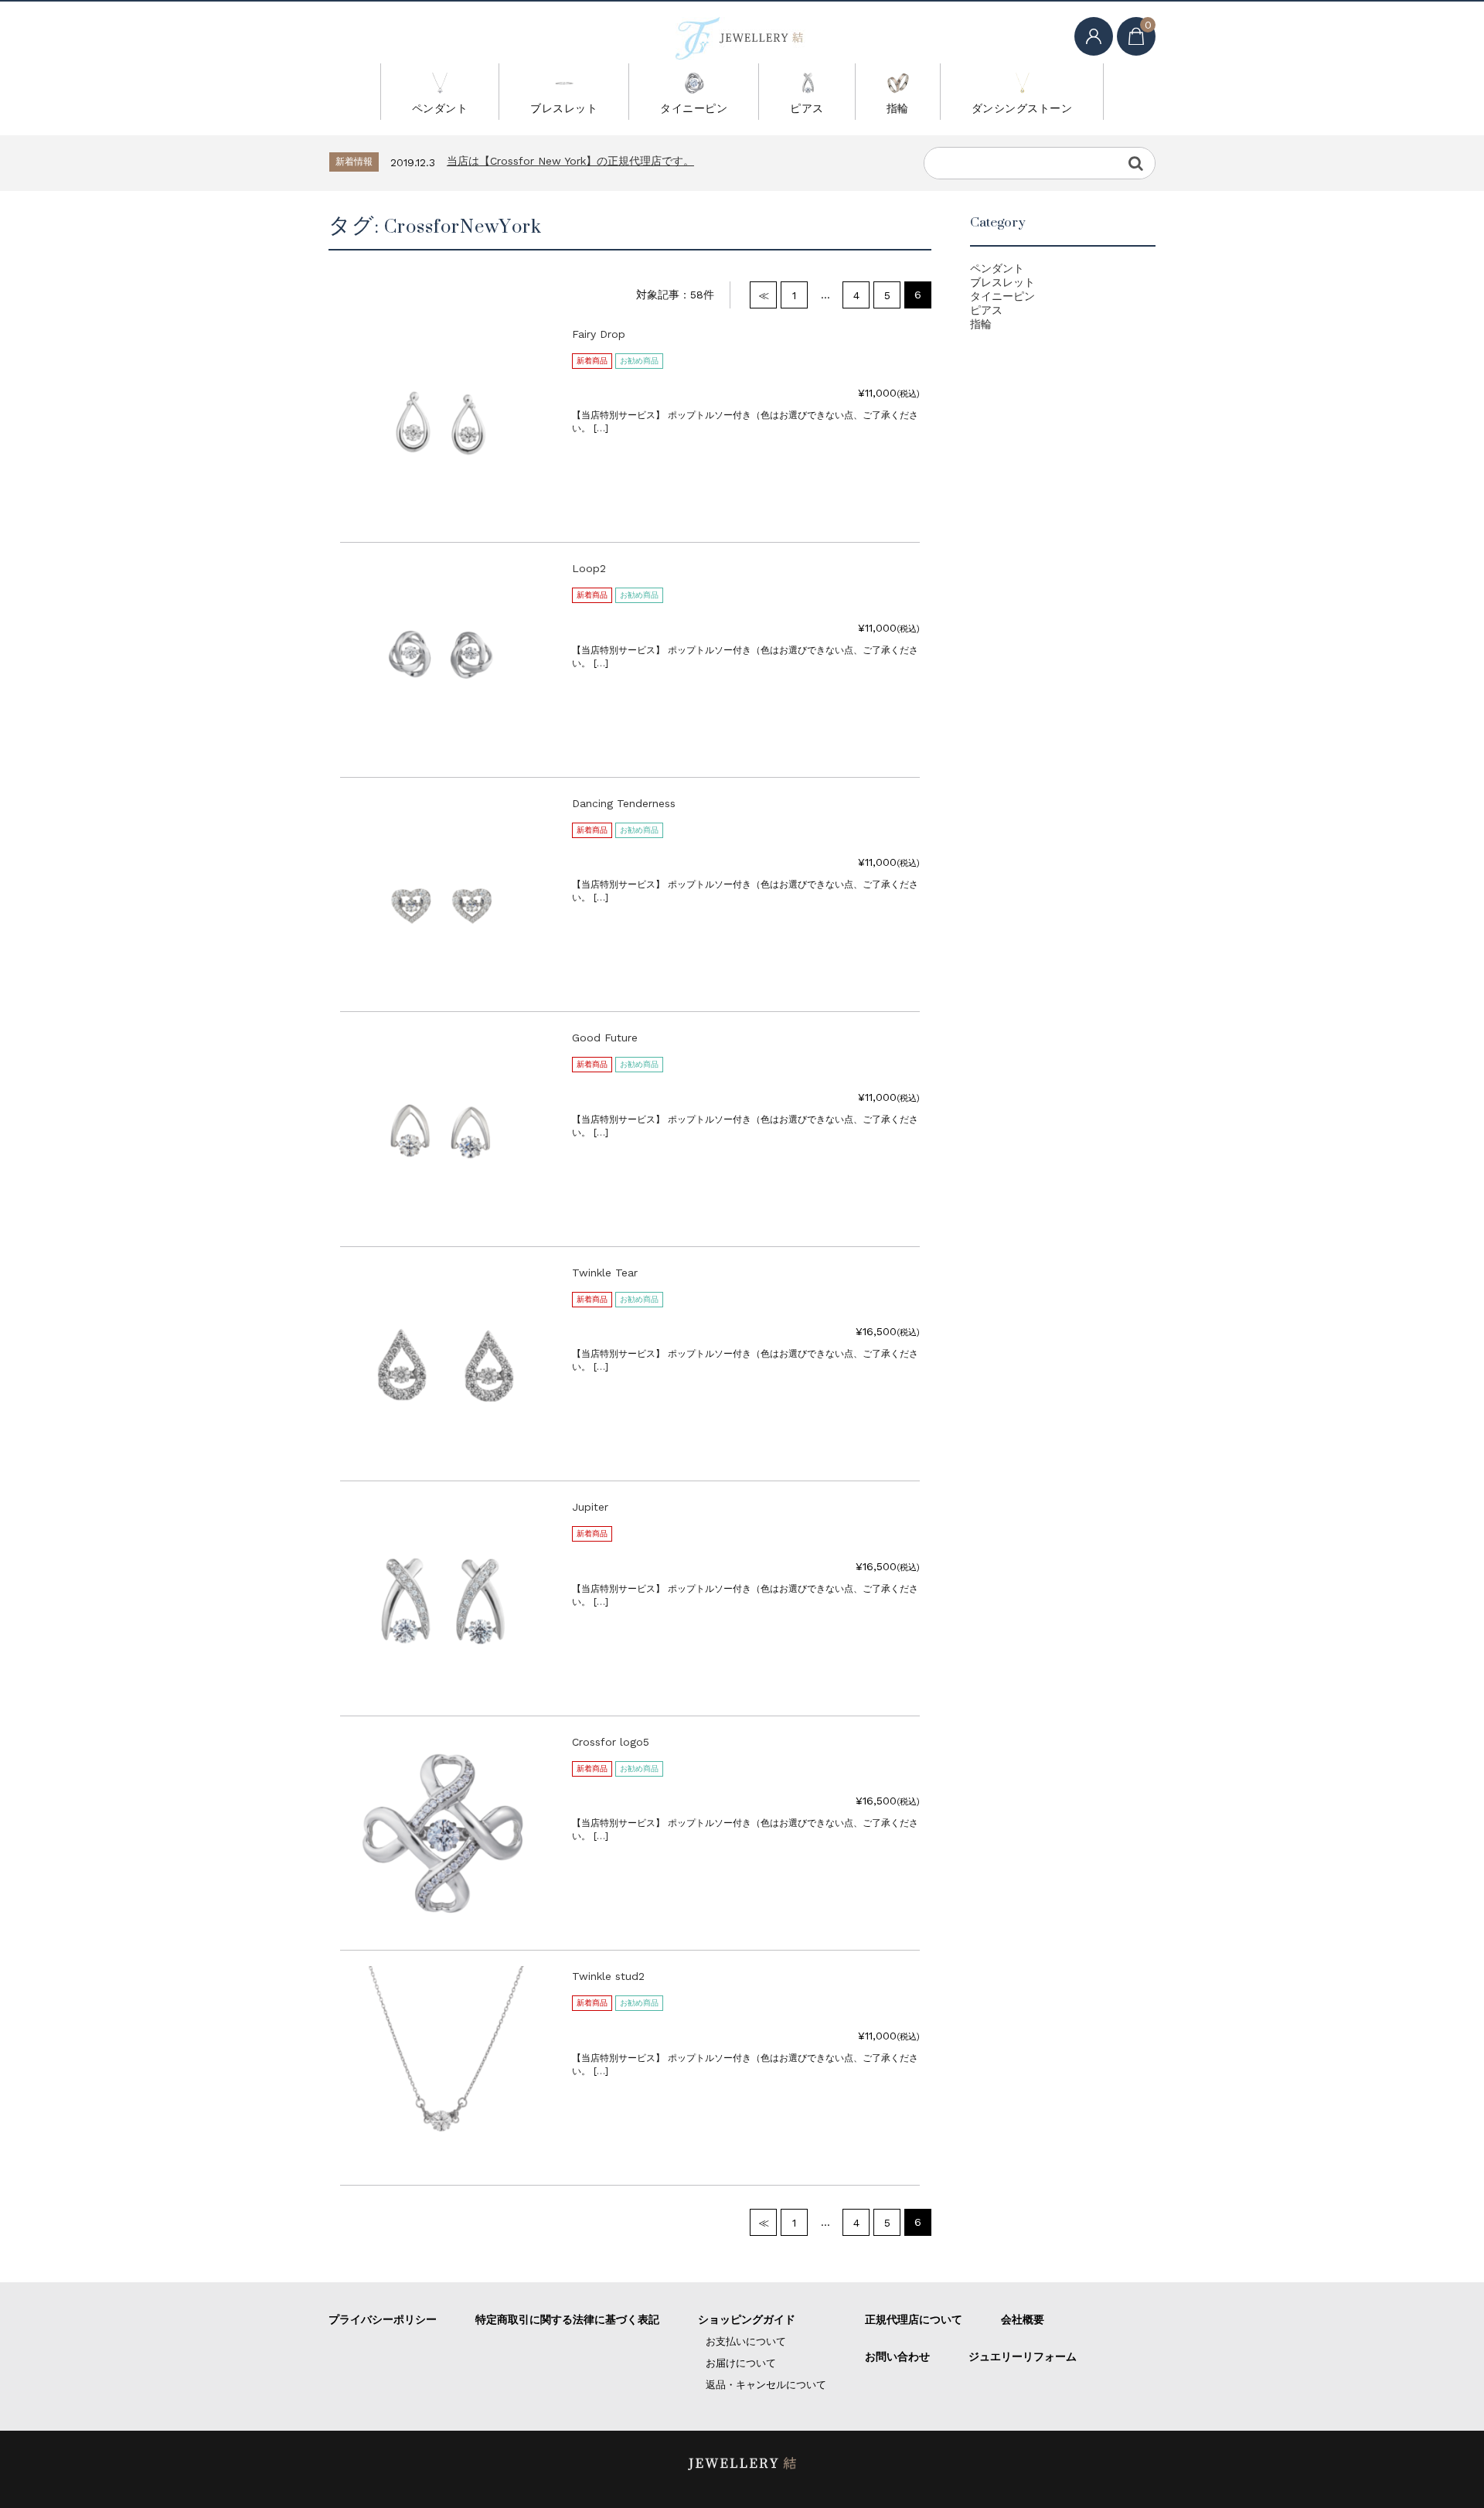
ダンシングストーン (1022, 108)
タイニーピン (694, 108)
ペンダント (440, 108)
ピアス (807, 108)
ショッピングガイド (747, 2319)
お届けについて (741, 2363)
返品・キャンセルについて (766, 2385)
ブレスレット (564, 108)
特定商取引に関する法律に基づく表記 (567, 2319)
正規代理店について (914, 2319)
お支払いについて (746, 2341)
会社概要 (1023, 2319)
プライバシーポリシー (383, 2319)
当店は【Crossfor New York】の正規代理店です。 (570, 161)
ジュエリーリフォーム (1023, 2356)
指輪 (898, 108)
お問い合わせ (897, 2356)
